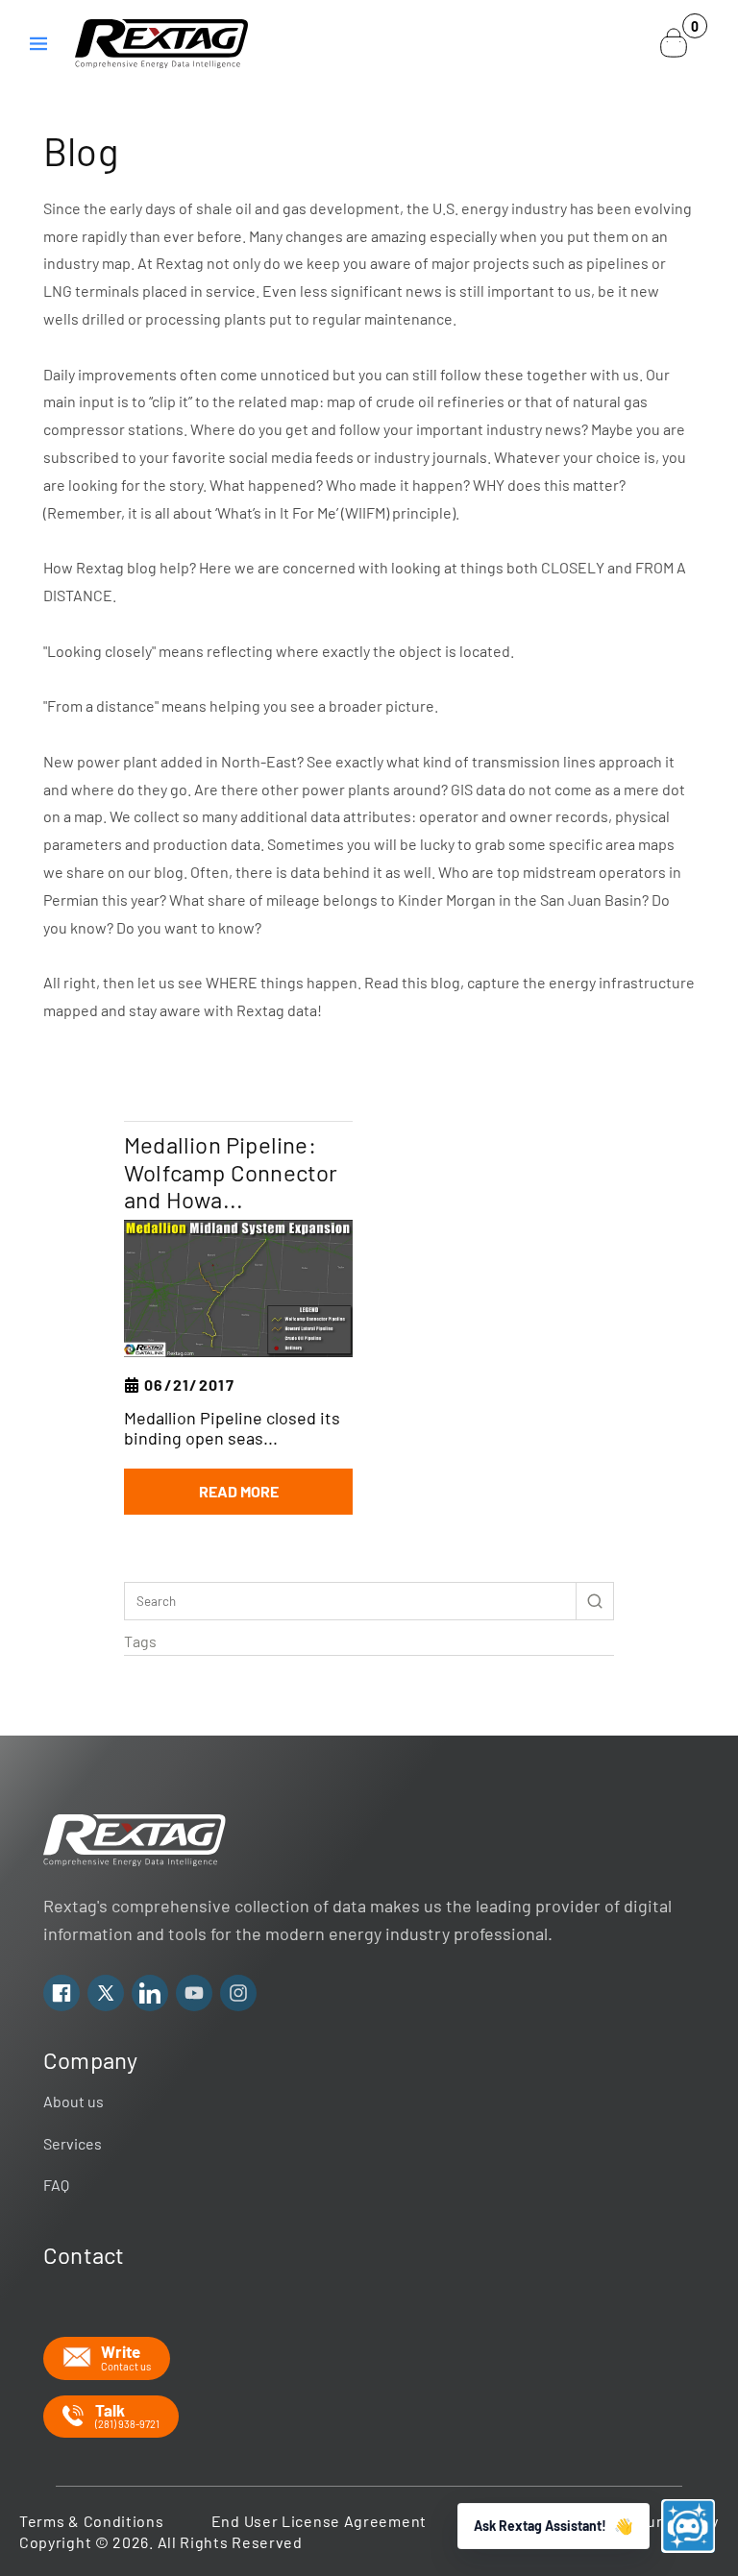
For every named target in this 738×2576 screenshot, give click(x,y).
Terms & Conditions (92, 2521)
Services (73, 2143)
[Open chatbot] (688, 2526)
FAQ (56, 2185)
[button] (38, 43)
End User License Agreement (319, 2521)
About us (74, 2101)
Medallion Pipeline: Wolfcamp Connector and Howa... (231, 1173)
